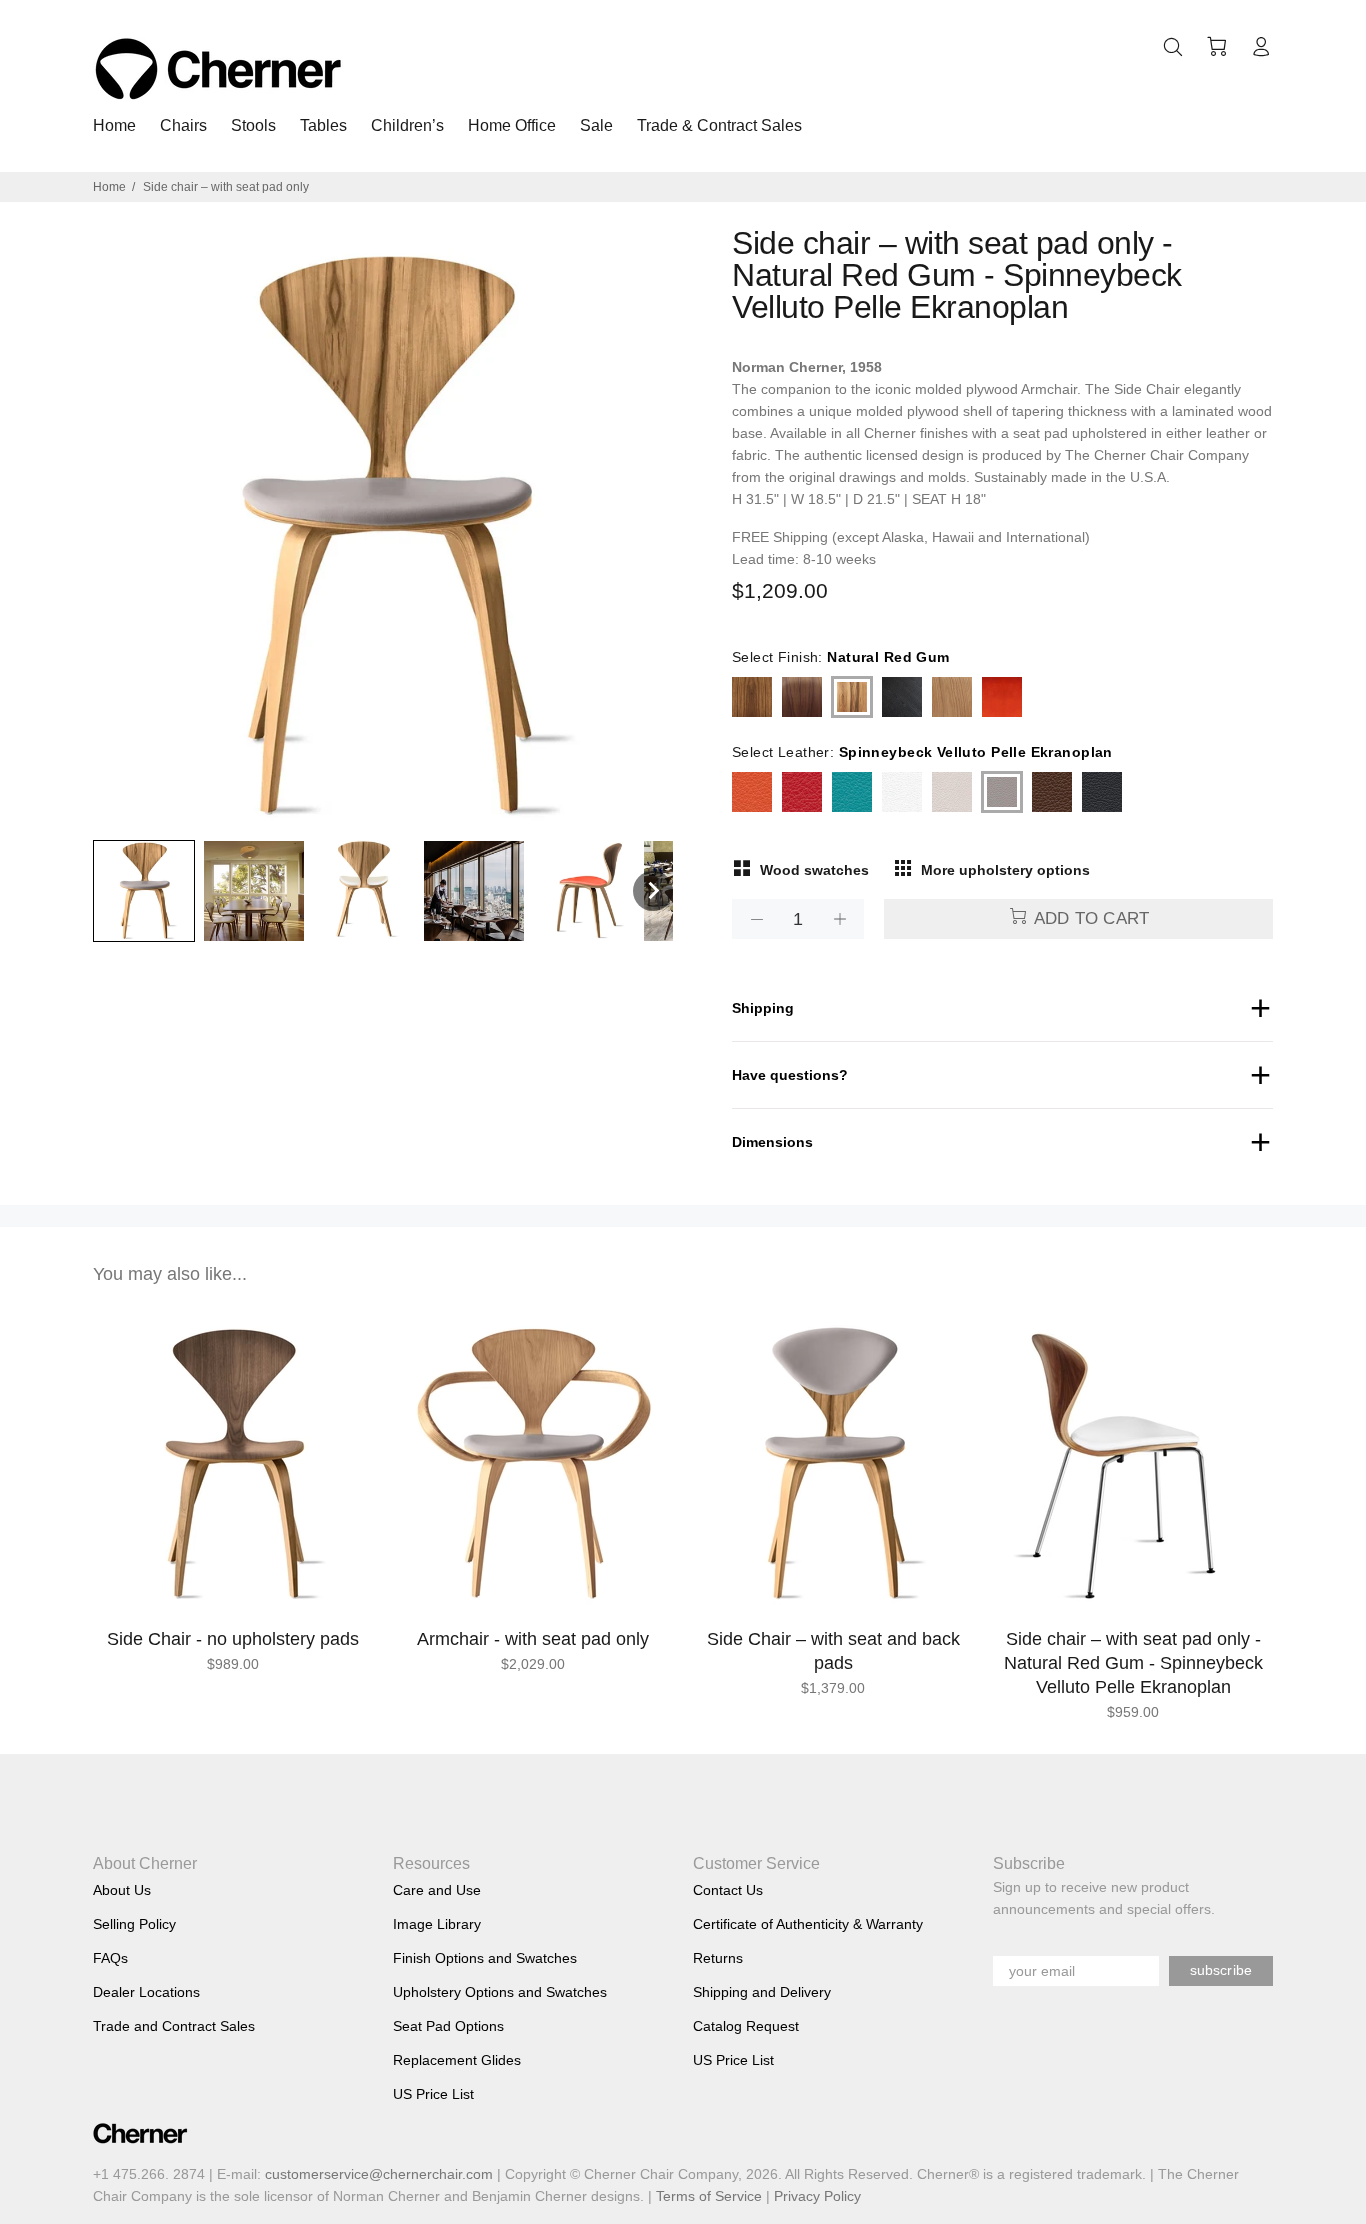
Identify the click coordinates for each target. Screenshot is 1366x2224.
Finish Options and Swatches (485, 1958)
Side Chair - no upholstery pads (233, 1639)
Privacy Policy (817, 2196)
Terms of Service (709, 2196)
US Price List (433, 2094)
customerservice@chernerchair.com (379, 2174)
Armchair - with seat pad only (533, 1639)
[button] (144, 891)
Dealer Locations (146, 1992)
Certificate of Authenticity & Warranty (808, 1924)
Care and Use (437, 1890)
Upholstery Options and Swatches (500, 1992)
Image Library (437, 1924)
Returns (718, 1958)
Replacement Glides (457, 2060)
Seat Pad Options (448, 2026)
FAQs (110, 1958)
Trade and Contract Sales (174, 2026)
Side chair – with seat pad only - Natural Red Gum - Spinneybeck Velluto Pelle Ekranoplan (1133, 1663)
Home (109, 187)
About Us (122, 1890)
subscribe (1221, 1970)
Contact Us (728, 1890)
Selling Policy (134, 1924)
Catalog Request (746, 2026)
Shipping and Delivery (762, 1992)
